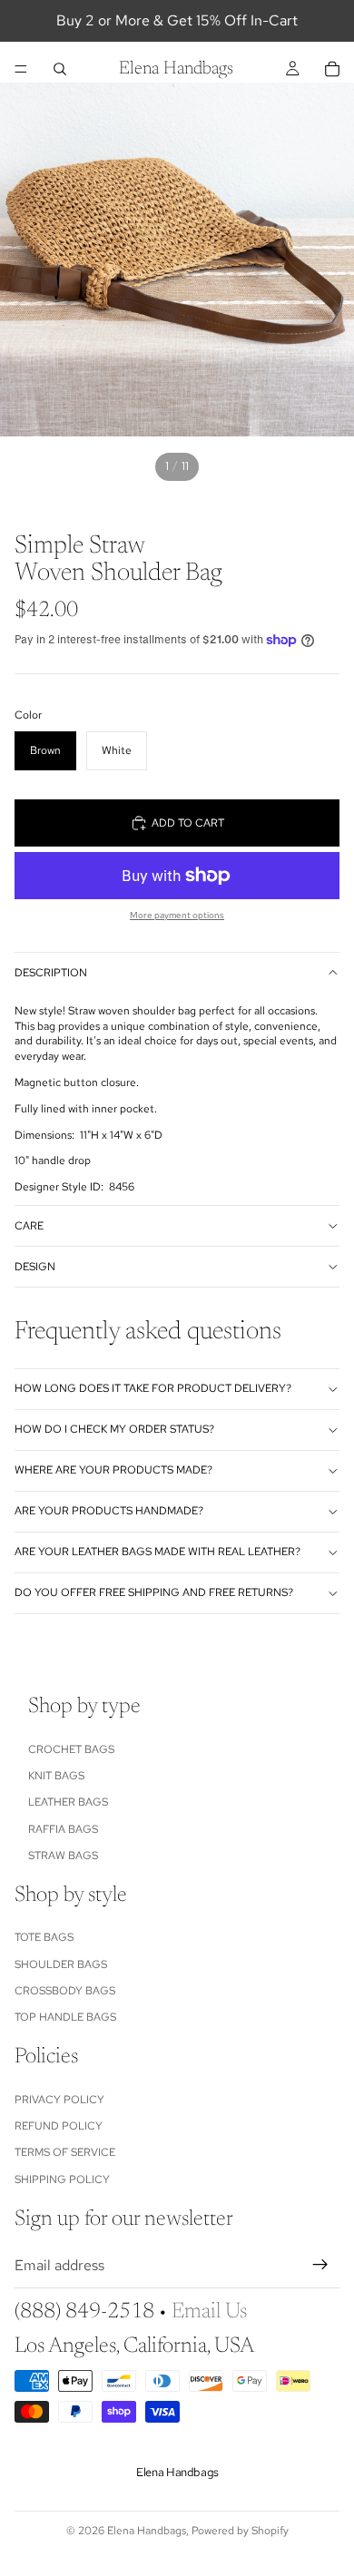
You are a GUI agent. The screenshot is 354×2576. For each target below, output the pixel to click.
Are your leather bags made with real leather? (157, 1552)
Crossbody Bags (65, 1991)
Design (35, 1267)
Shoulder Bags (61, 1964)
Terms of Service (65, 2153)
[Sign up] (320, 2266)
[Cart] (332, 69)
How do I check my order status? (114, 1429)
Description (51, 973)
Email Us (209, 2312)
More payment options (177, 915)
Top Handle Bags (65, 2018)
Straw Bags (63, 1856)
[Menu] (21, 69)
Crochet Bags (71, 1749)
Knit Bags (56, 1776)
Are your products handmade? (109, 1511)
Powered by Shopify (240, 2531)
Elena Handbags (147, 2531)
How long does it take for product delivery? (153, 1388)
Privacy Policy (59, 2100)
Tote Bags (44, 1938)
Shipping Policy (62, 2179)
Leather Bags (68, 1803)
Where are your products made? (113, 1470)
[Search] (60, 69)
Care (29, 1226)
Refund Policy (59, 2126)
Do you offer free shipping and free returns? (154, 1592)
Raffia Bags (63, 1829)
